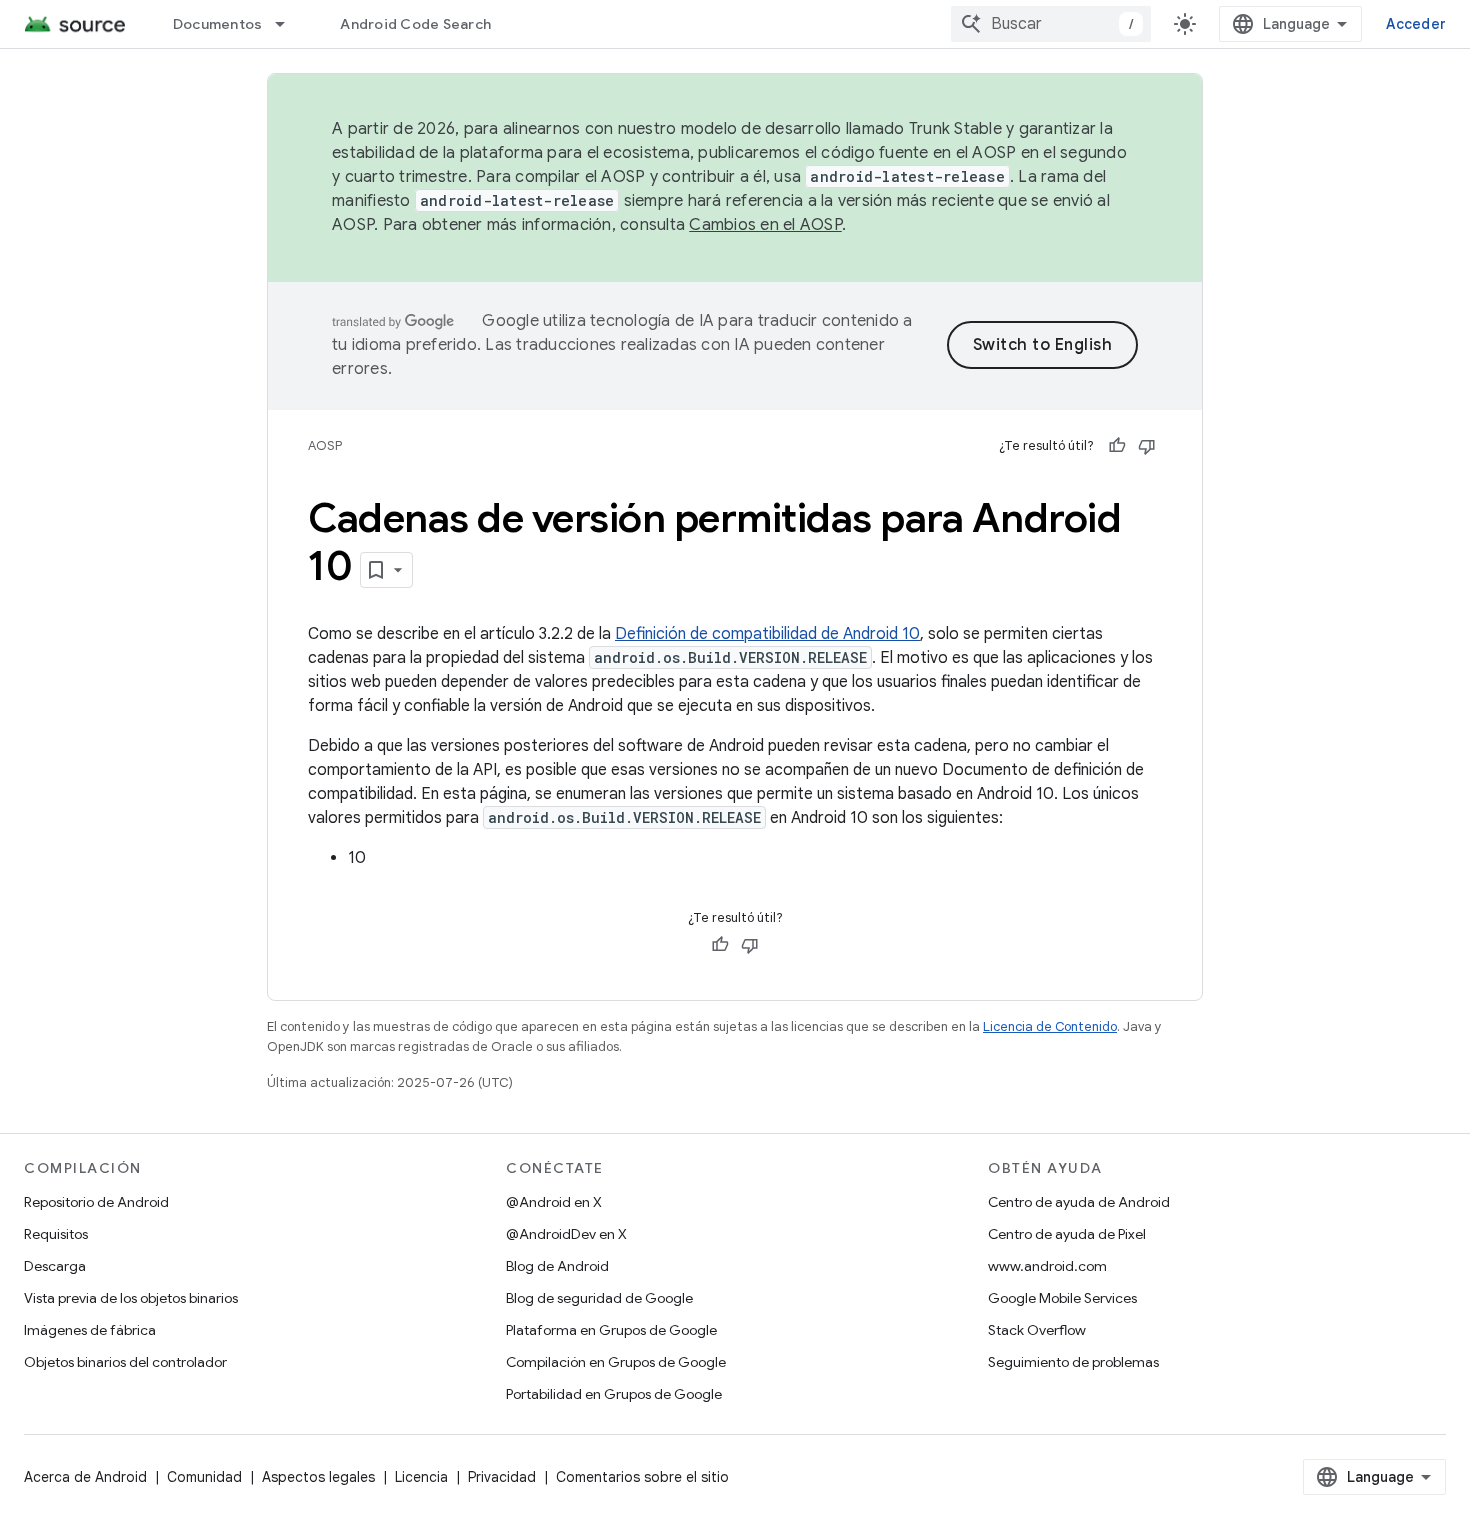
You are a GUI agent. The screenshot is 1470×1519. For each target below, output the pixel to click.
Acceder (1416, 24)
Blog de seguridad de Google (599, 1298)
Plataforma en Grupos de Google (611, 1330)
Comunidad (204, 1477)
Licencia (421, 1477)
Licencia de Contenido (1050, 1026)
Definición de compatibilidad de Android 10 (767, 634)
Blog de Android (557, 1266)
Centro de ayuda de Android (1079, 1202)
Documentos (218, 24)
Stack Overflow (1037, 1330)
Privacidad (502, 1477)
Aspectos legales (318, 1477)
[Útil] (1117, 446)
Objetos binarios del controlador (125, 1362)
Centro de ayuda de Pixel (1067, 1234)
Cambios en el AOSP (765, 225)
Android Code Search (415, 24)
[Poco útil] (1147, 446)
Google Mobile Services (1062, 1298)
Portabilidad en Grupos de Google (614, 1394)
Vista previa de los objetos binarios (131, 1298)
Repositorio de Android (96, 1202)
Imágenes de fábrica (90, 1330)
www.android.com (1047, 1266)
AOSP (325, 445)
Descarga (55, 1266)
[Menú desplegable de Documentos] (289, 24)
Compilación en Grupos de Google (616, 1362)
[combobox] (1051, 24)
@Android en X (554, 1202)
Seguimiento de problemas (1073, 1362)
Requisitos (56, 1234)
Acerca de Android (85, 1477)
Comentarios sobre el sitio (642, 1477)
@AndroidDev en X (566, 1234)
